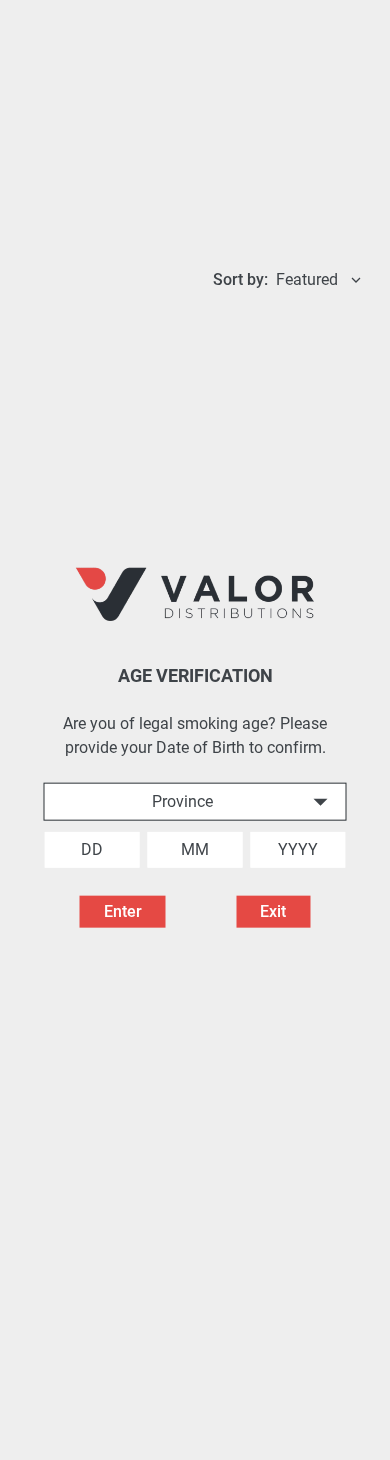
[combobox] (195, 801)
